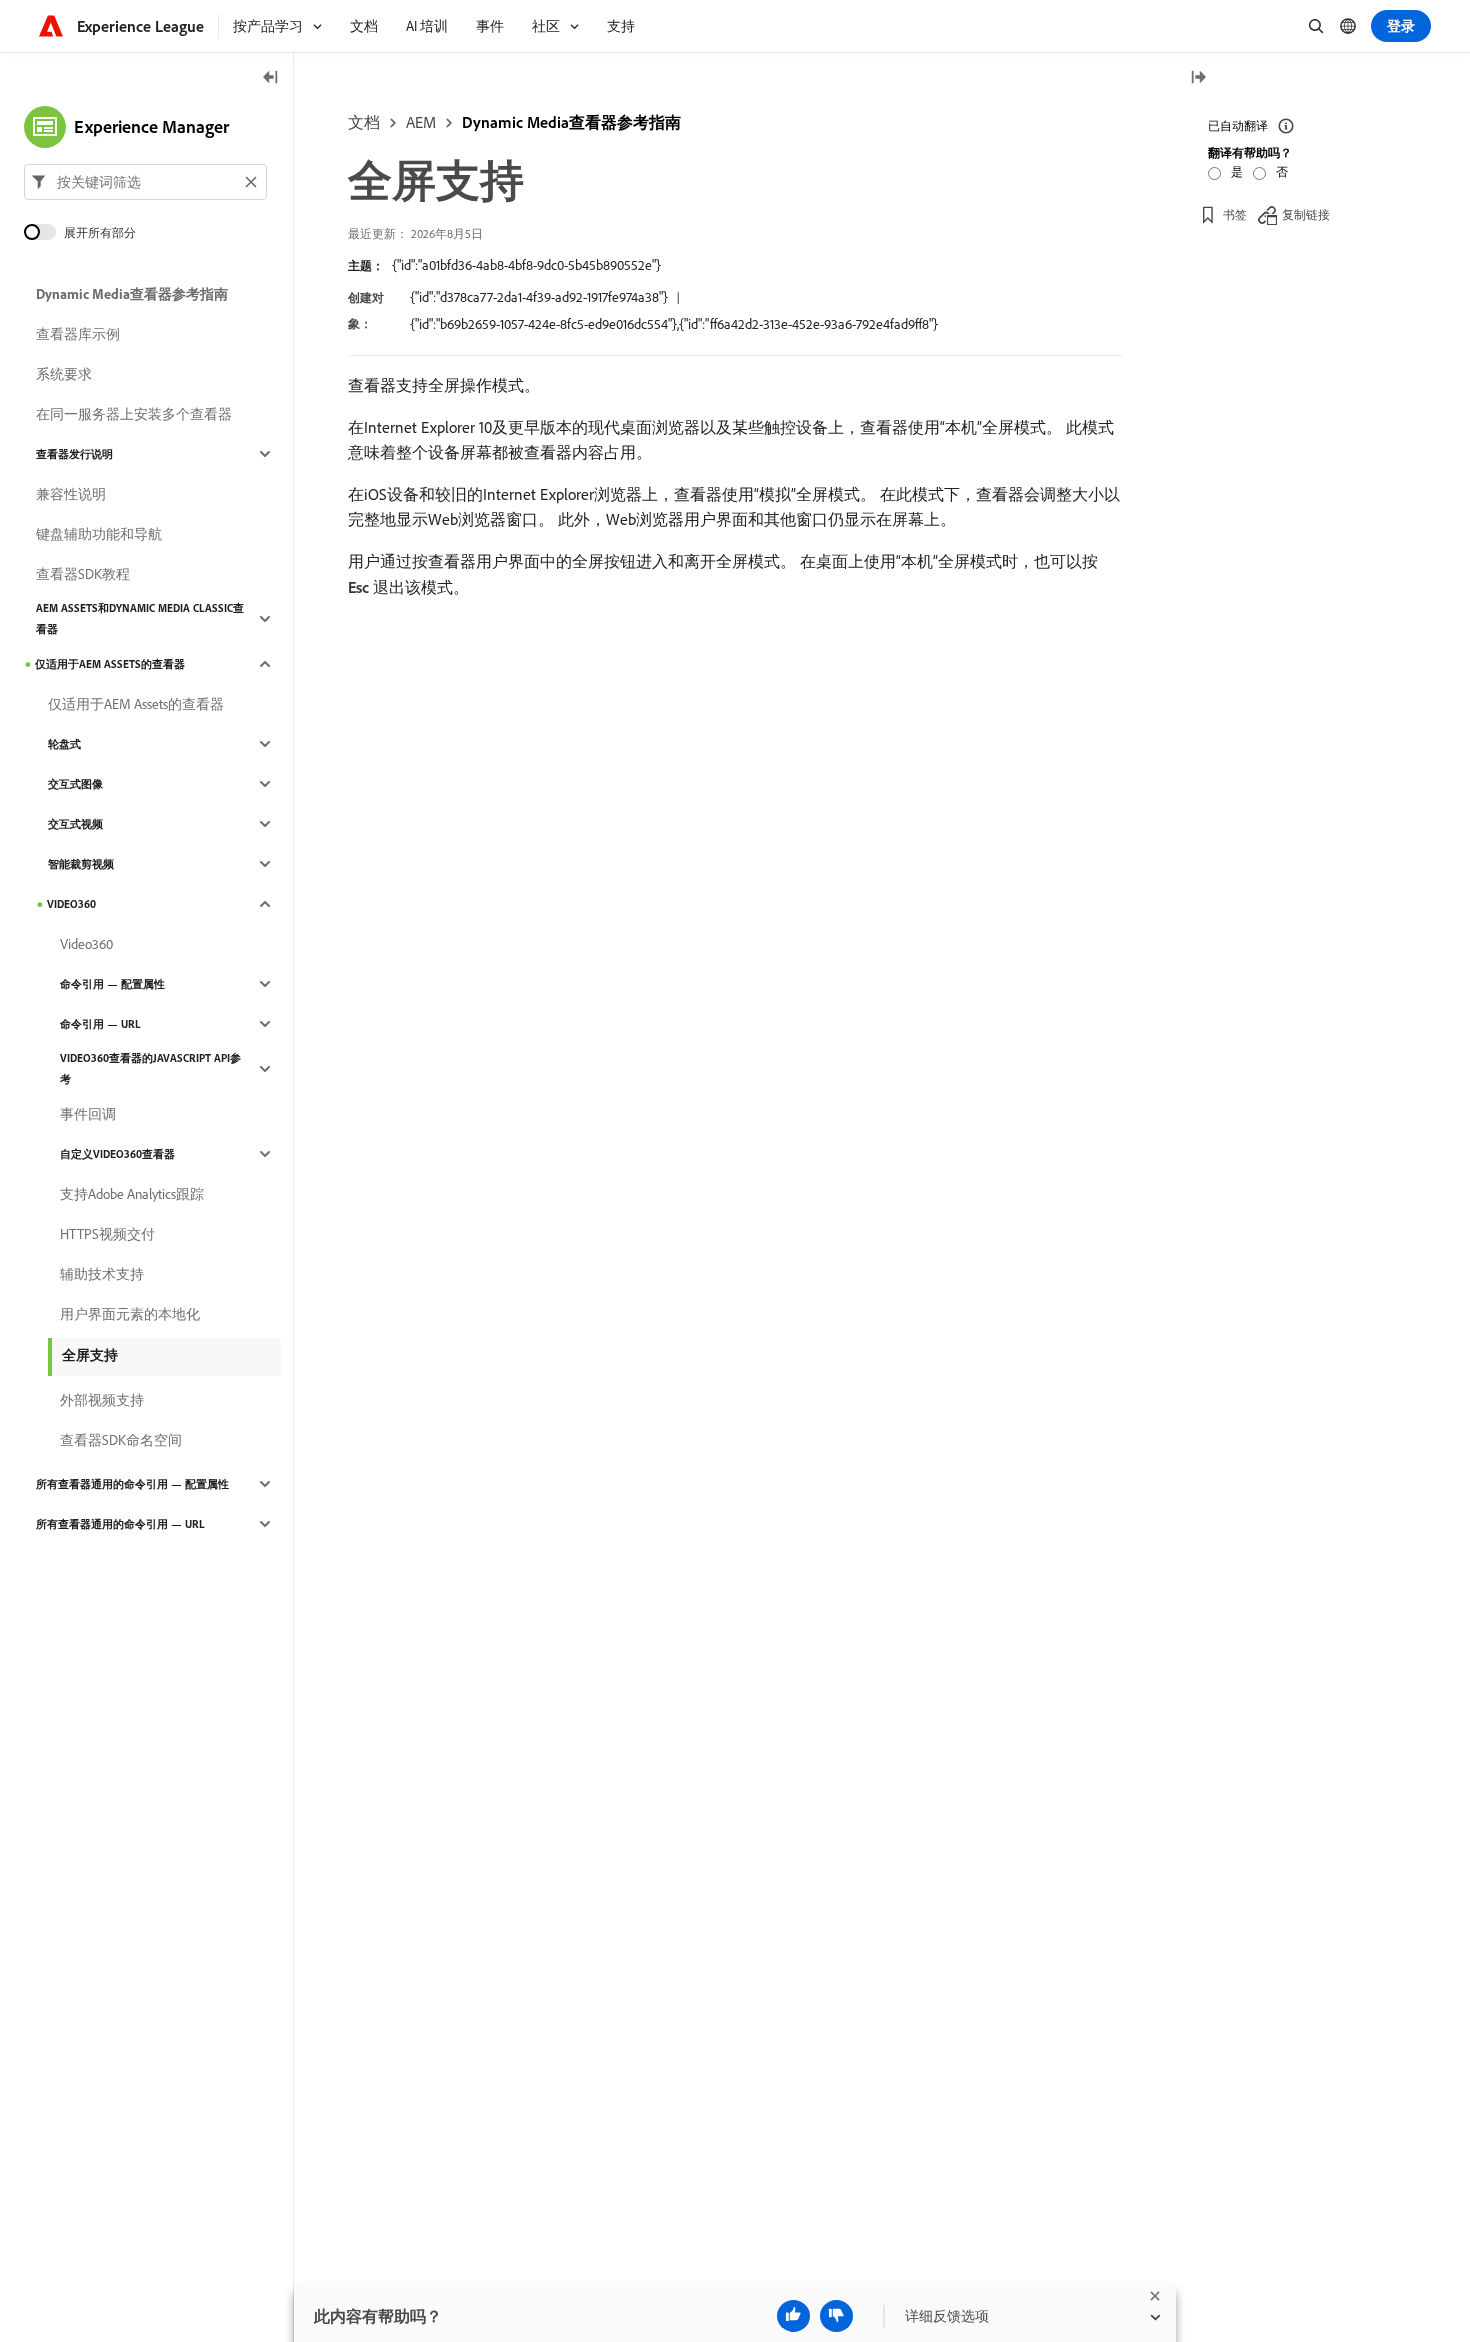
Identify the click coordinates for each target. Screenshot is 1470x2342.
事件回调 (88, 1114)
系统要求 (64, 374)
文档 (364, 122)
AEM (421, 122)
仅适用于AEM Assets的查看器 (110, 664)
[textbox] (145, 182)
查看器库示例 (78, 334)
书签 (1235, 214)
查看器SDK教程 (83, 574)
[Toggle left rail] (271, 78)
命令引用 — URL (100, 1024)
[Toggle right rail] (1198, 78)
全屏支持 (90, 1355)
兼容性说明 (71, 494)
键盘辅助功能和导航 (99, 534)
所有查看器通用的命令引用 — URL (120, 1524)
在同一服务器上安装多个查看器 (134, 414)
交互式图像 (75, 784)
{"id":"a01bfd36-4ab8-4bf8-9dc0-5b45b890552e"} (526, 265)
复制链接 (1306, 214)
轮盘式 (64, 744)
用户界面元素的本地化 (130, 1314)
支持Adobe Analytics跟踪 (132, 1194)
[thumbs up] (793, 2316)
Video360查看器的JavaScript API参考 (150, 1068)
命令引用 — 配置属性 (112, 984)
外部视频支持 (102, 1400)
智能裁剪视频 (81, 864)
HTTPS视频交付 (107, 1234)
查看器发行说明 (74, 454)
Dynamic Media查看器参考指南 (571, 122)
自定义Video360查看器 (117, 1154)
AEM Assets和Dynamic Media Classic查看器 (140, 618)
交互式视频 (75, 824)
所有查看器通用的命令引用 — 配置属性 (132, 1484)
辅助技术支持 (102, 1274)
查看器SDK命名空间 (121, 1440)
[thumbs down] (836, 2316)
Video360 (71, 904)
